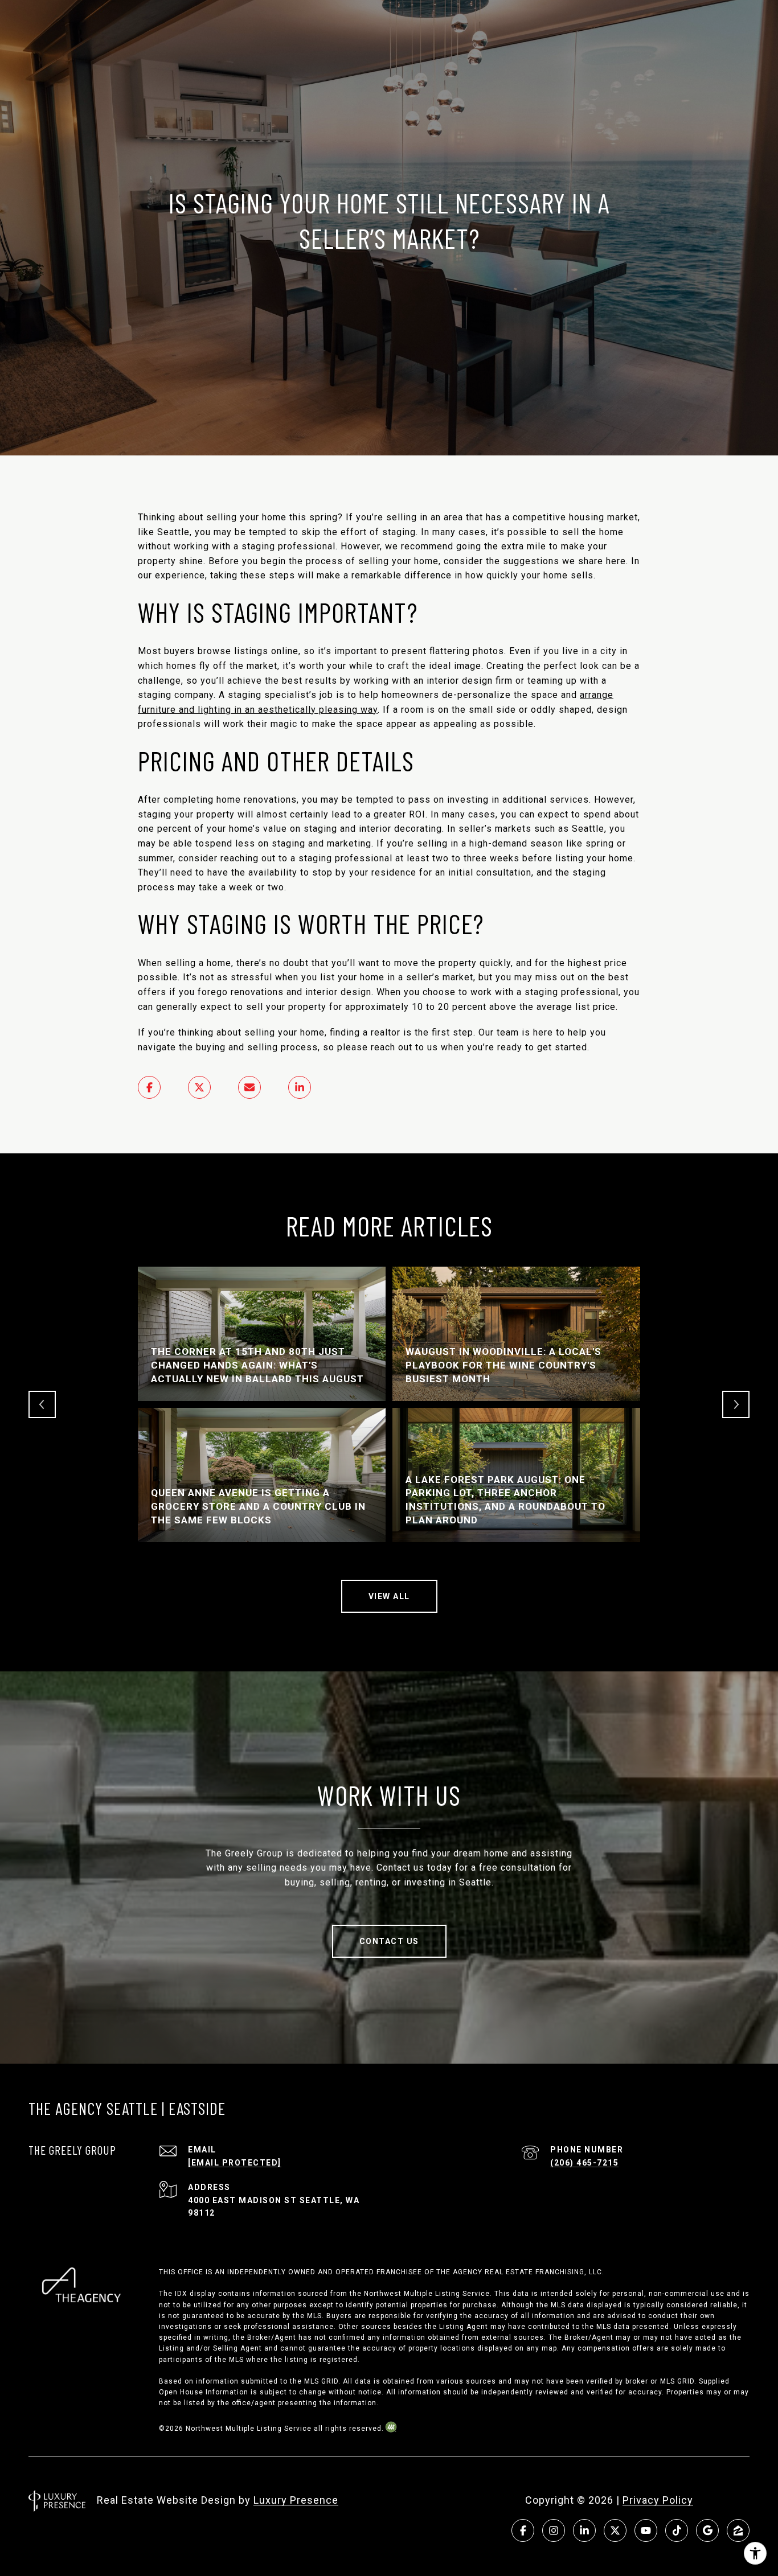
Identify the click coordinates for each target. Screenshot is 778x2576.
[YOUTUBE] (646, 2530)
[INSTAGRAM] (554, 2530)
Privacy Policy (658, 2500)
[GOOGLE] (707, 2530)
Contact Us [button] (389, 1941)
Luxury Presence (296, 2500)
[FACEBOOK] (523, 2530)
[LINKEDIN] (584, 2530)
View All (389, 1596)
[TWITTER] (615, 2530)
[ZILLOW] (738, 2530)
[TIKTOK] (677, 2530)
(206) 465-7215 (584, 2163)
